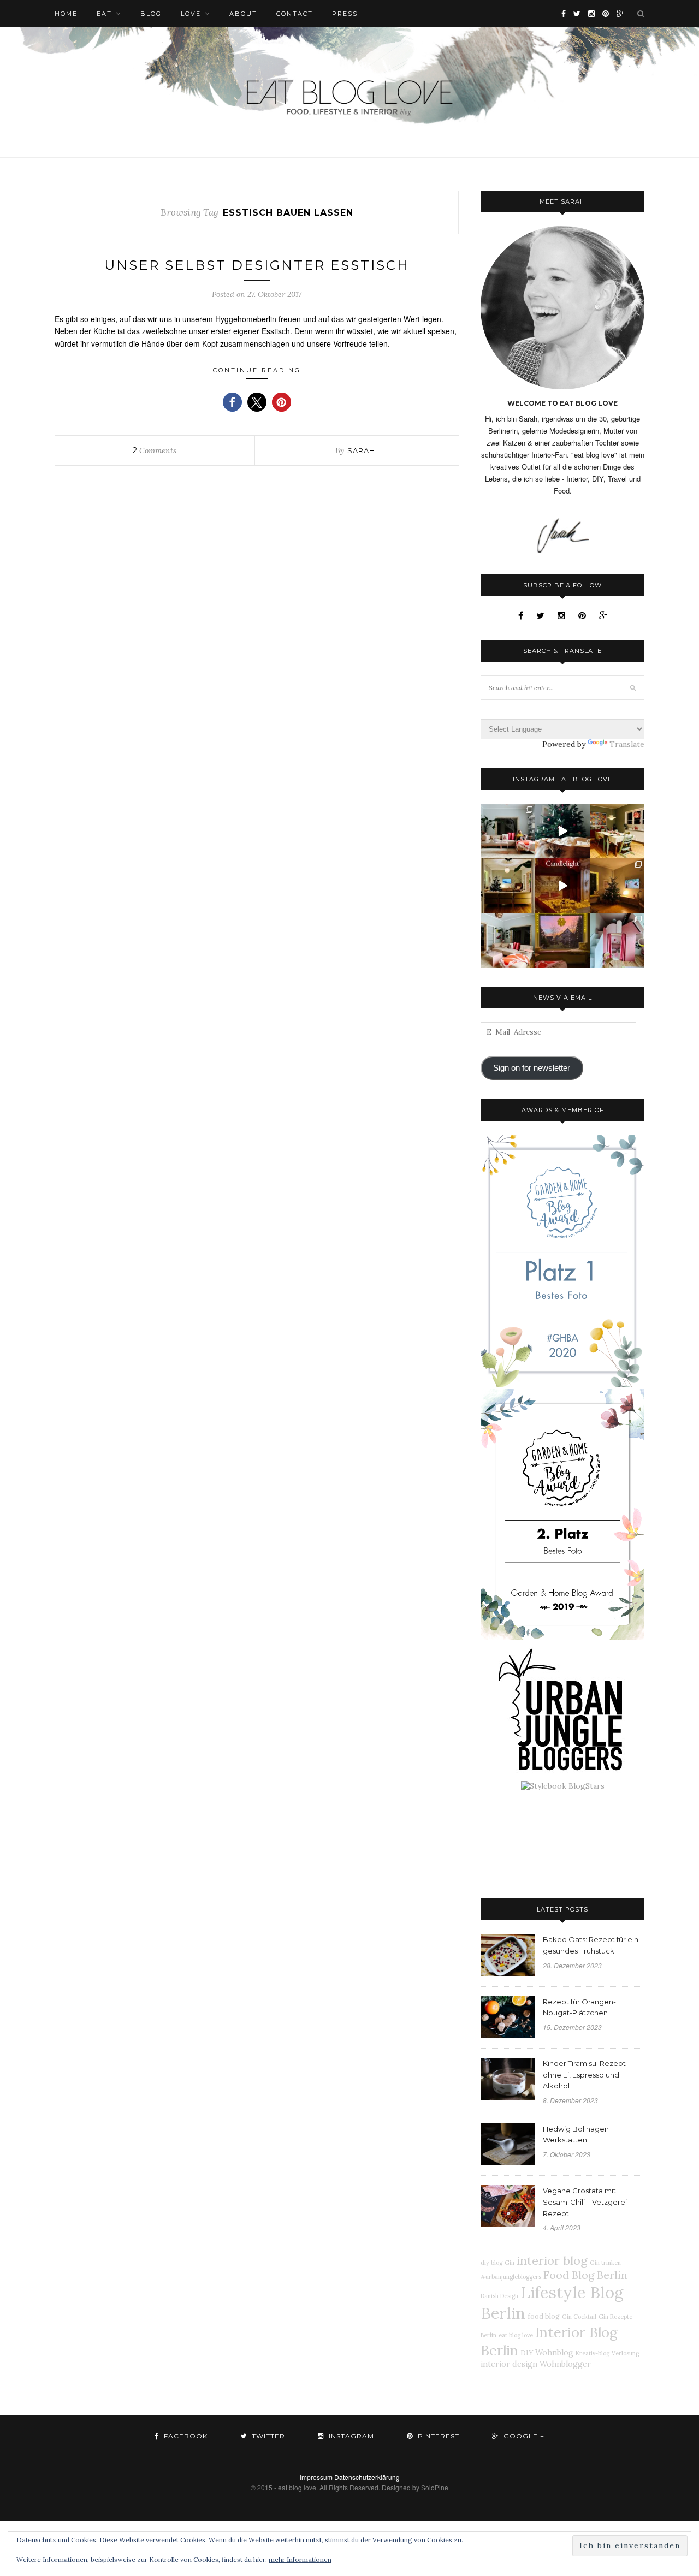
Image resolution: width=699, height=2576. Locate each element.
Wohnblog (554, 2353)
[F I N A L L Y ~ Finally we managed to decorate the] (617, 886)
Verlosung (625, 2353)
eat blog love (516, 2335)
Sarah (361, 450)
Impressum (316, 2477)
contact (295, 14)
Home (66, 14)
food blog (544, 2316)
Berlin (488, 2335)
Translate (627, 744)
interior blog (552, 2260)
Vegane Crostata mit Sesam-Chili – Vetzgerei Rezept (585, 2202)
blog (151, 14)
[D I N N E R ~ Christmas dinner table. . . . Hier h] (617, 831)
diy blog (491, 2263)
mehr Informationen (300, 2559)
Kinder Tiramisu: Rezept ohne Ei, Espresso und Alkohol (584, 2075)
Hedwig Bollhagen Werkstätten (576, 2135)
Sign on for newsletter (532, 1068)
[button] (232, 402)
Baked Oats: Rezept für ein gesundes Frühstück (591, 1945)
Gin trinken (605, 2263)
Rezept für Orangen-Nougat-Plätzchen (579, 2007)
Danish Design (499, 2296)
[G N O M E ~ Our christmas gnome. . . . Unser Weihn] (562, 831)
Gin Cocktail (579, 2317)
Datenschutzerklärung (367, 2477)
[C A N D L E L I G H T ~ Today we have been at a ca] (562, 886)
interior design (509, 2364)
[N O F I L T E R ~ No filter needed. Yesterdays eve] (562, 940)
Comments (155, 450)
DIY (527, 2353)
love (191, 14)
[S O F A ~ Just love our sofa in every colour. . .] (508, 940)
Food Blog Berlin (585, 2275)
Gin (510, 2263)
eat (104, 14)
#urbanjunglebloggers (511, 2277)
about (243, 14)
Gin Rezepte (615, 2317)
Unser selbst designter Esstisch (257, 265)
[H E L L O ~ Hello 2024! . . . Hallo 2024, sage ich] (508, 831)
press (345, 14)
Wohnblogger (565, 2364)
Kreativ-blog (593, 2353)
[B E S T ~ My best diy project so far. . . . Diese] (617, 940)
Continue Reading (257, 370)
